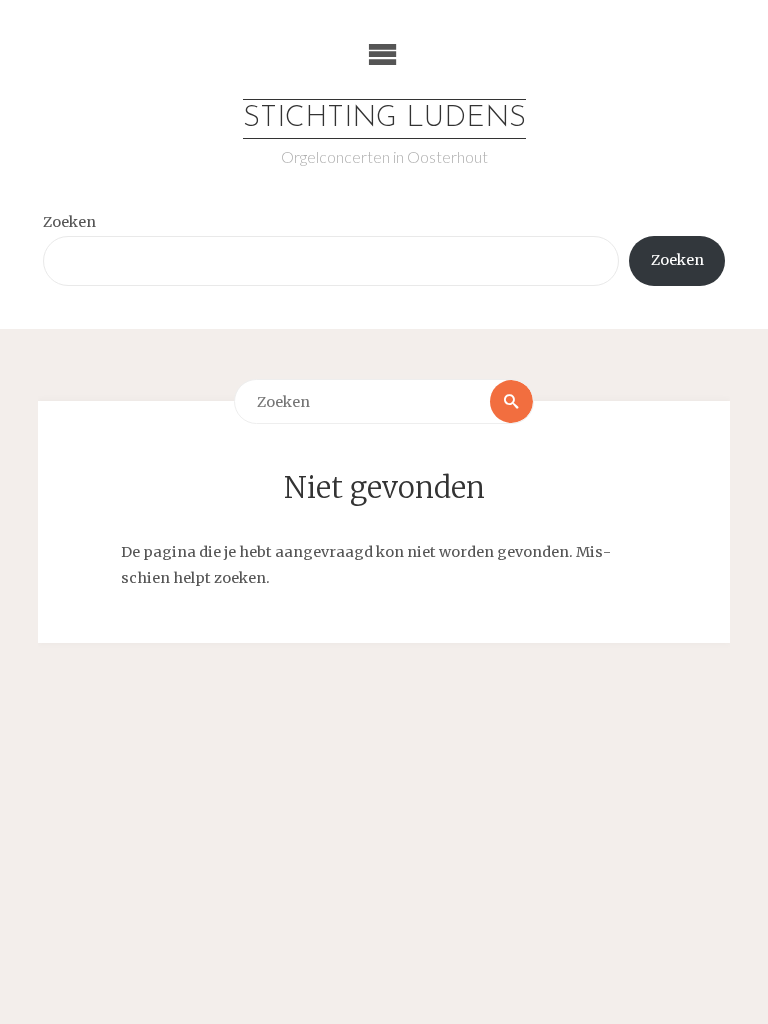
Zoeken (69, 222)
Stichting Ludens (384, 118)
